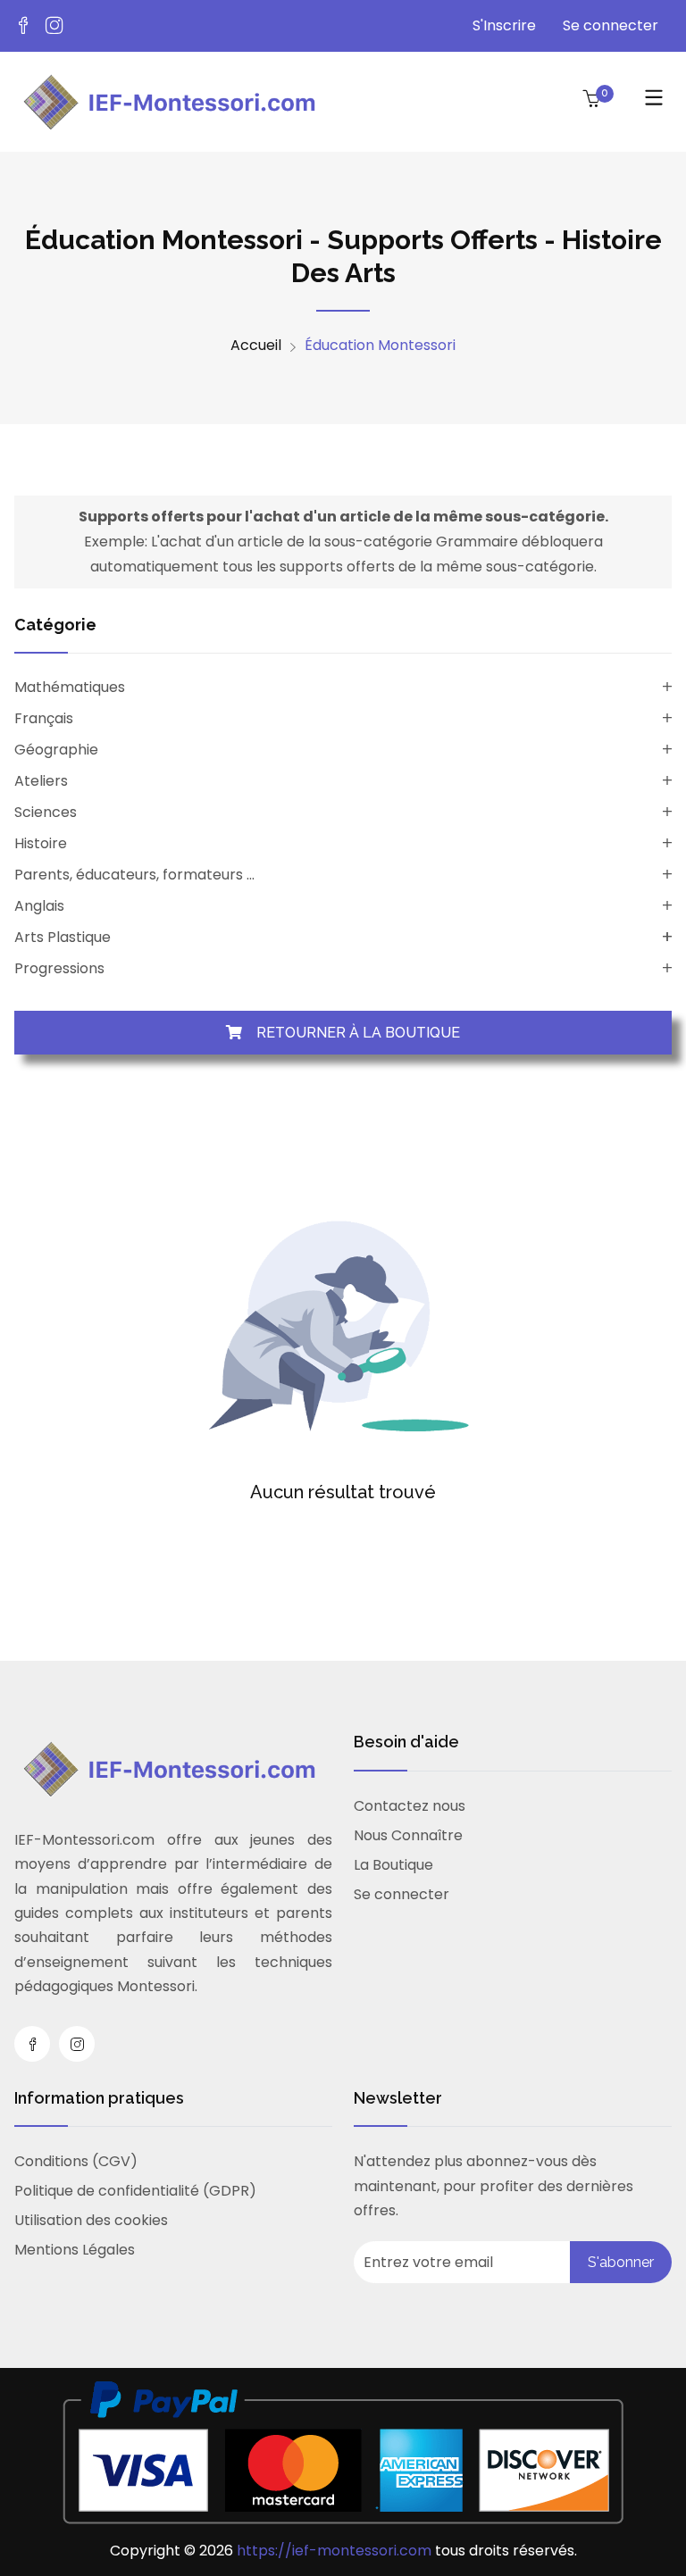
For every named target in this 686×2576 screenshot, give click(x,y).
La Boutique (393, 1865)
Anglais (39, 906)
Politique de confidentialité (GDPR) (135, 2191)
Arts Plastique (63, 937)
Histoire (41, 843)
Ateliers (41, 781)
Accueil (256, 346)
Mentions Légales (75, 2250)
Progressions (59, 968)
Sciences (46, 812)
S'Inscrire (504, 25)
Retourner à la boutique (351, 1033)
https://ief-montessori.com (336, 2551)
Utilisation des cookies (91, 2220)
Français (44, 718)
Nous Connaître (408, 1835)
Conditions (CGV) (76, 2161)
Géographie (56, 750)
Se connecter (611, 25)
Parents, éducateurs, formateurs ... (134, 875)
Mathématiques (70, 687)
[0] (591, 100)
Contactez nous (410, 1806)
